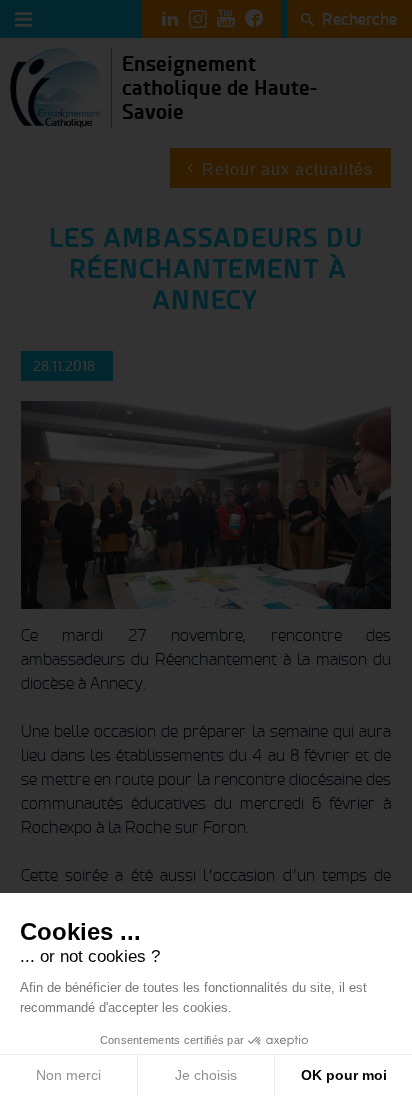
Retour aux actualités (287, 169)
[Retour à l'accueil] (55, 86)
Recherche (359, 19)
